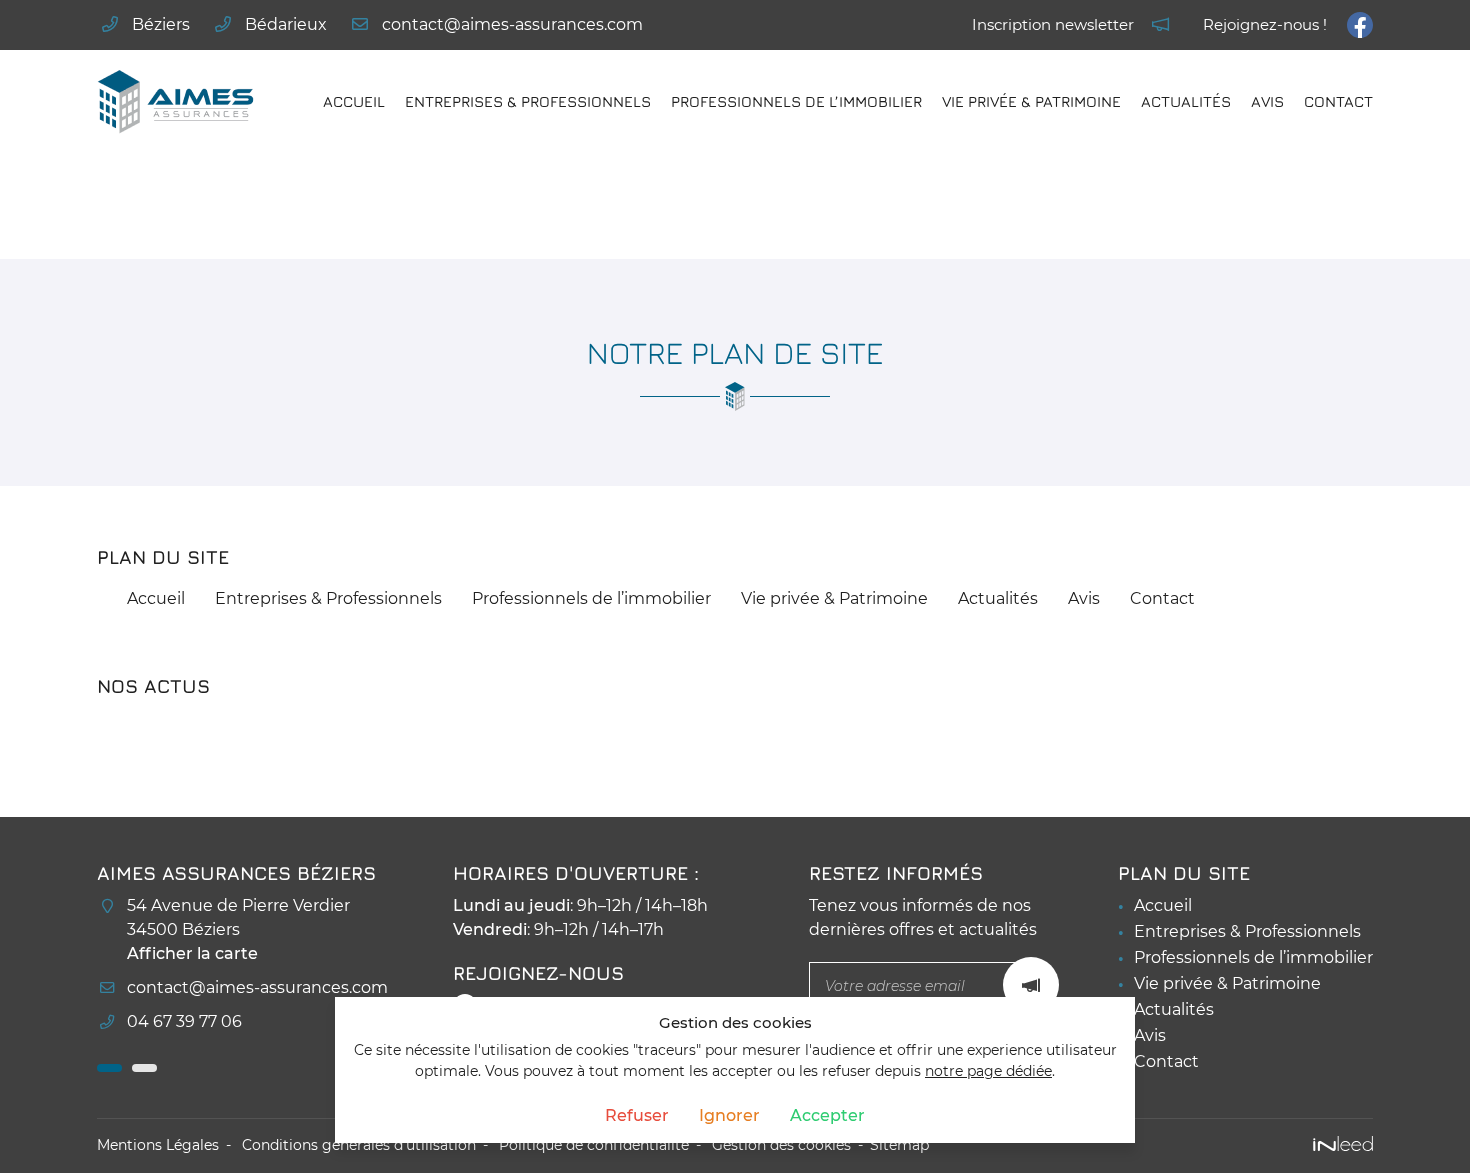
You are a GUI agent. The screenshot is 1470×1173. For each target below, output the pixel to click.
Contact (1338, 101)
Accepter (827, 1115)
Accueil (354, 101)
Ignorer (729, 1115)
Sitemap (899, 1145)
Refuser (637, 1115)
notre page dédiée (988, 1071)
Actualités (1186, 101)
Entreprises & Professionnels (528, 101)
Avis (1267, 101)
